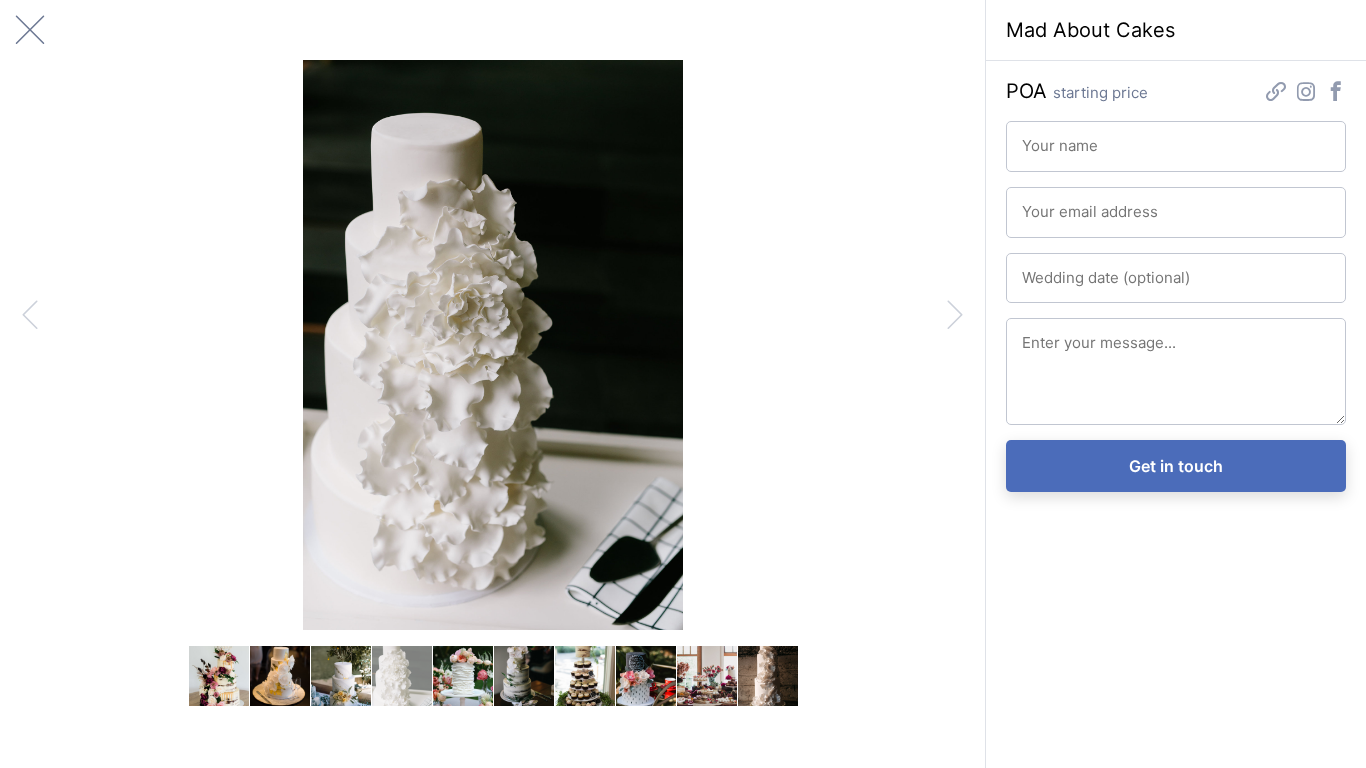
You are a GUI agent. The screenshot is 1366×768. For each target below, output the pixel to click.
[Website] (1276, 93)
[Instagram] (1306, 93)
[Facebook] (1336, 93)
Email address (1059, 203)
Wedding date (1059, 269)
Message (1046, 334)
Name (1037, 137)
